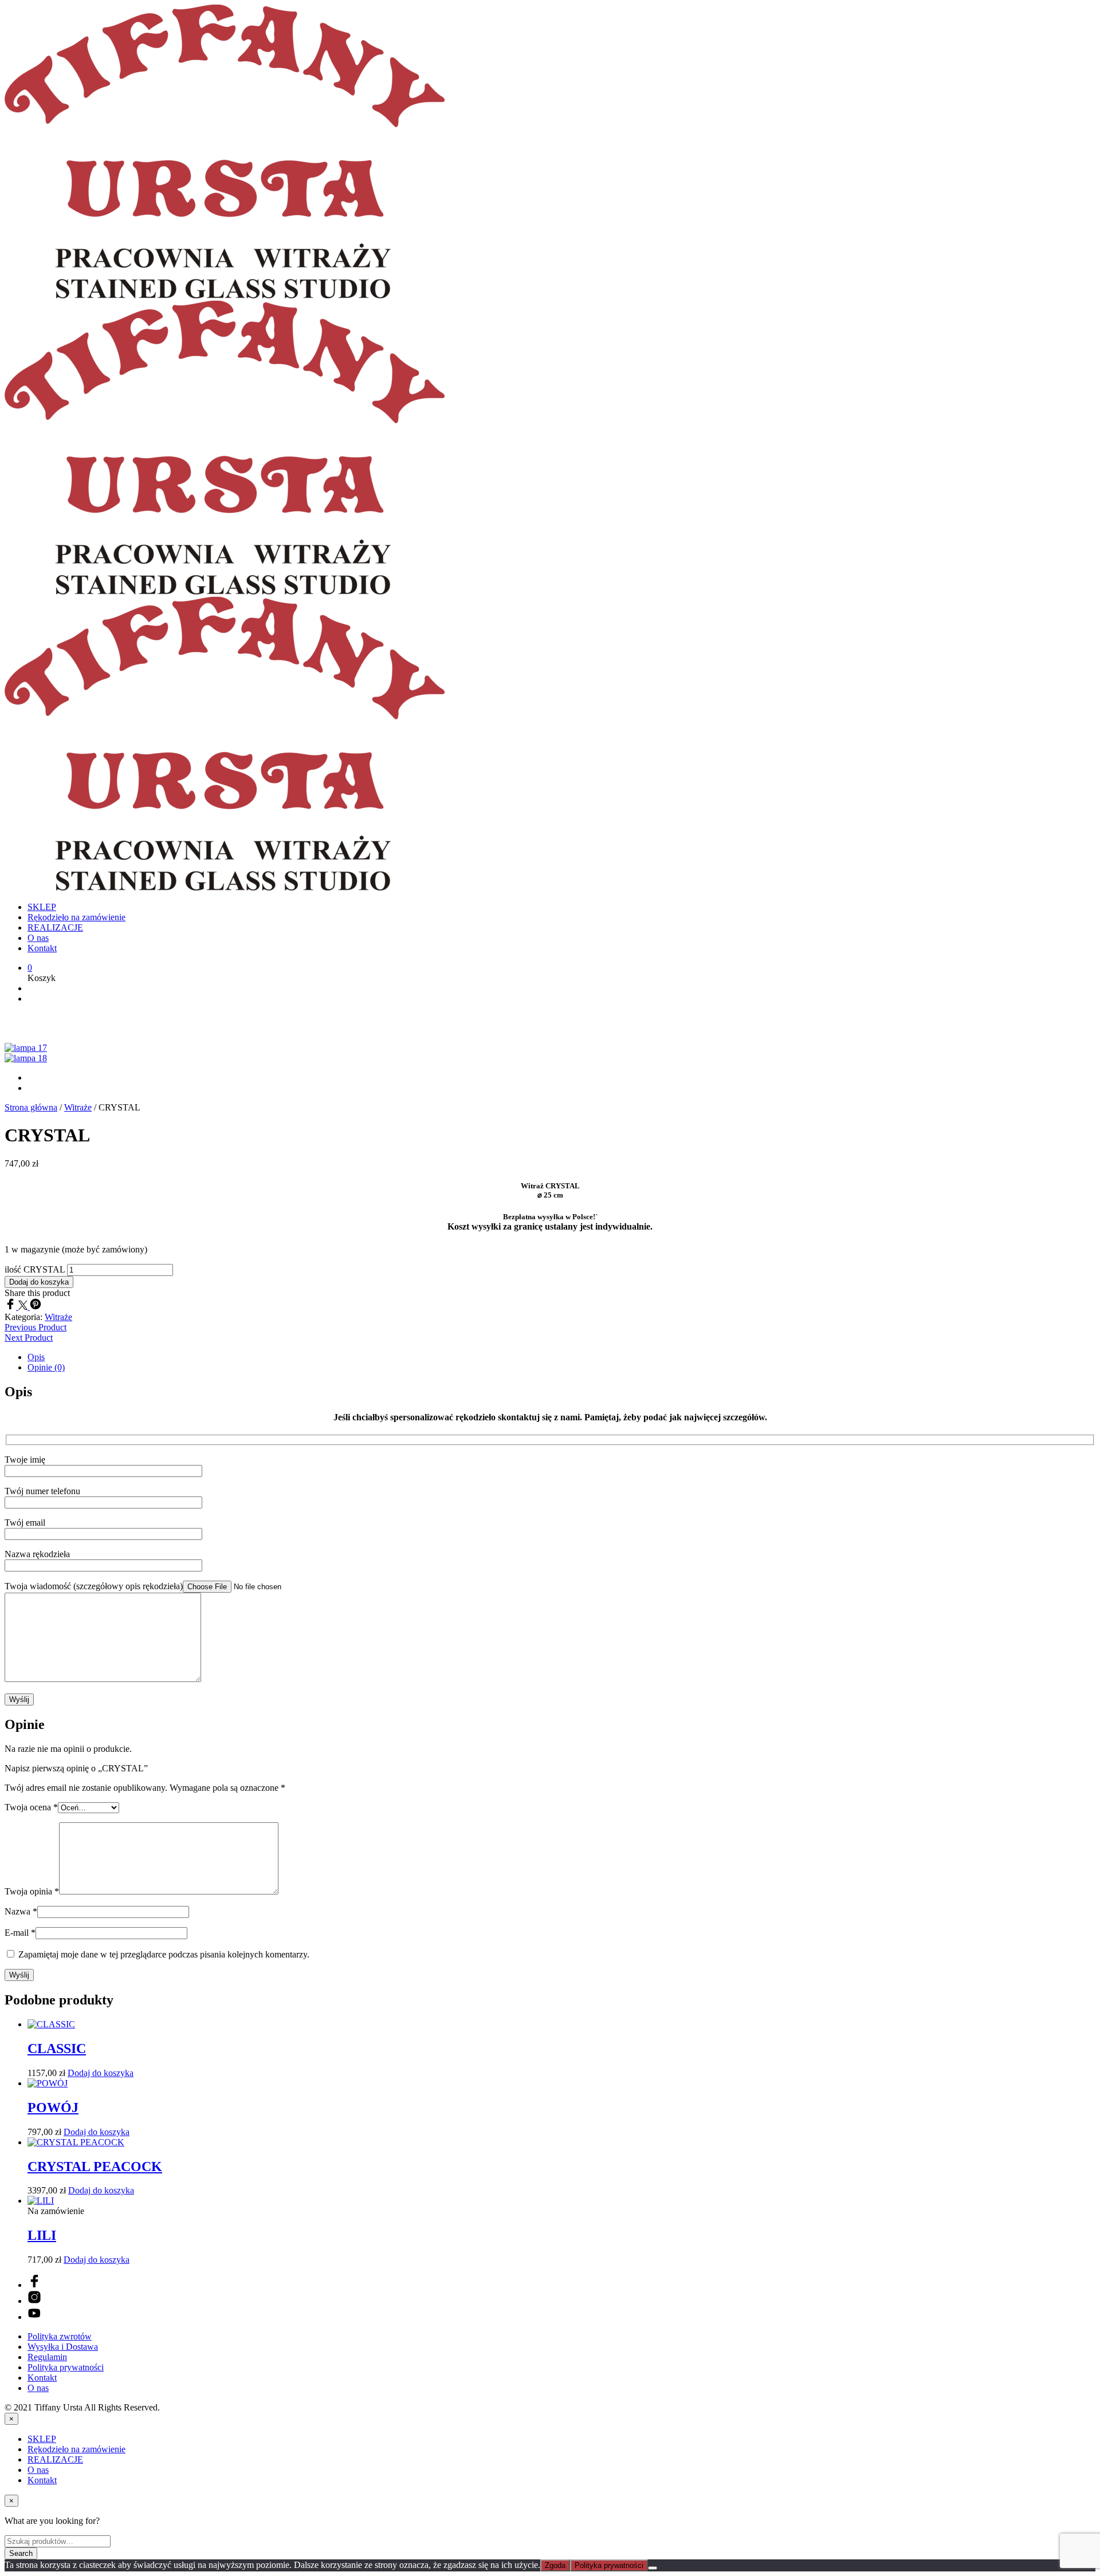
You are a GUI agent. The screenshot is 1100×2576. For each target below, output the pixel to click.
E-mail (20, 1933)
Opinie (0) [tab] (46, 1367)
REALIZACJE (55, 927)
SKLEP (42, 907)
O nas (38, 938)
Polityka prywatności (66, 2367)
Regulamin (47, 2357)
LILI (42, 2235)
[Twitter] (24, 1307)
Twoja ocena (31, 1807)
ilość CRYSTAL (35, 1269)
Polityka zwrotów (60, 2336)
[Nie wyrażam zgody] (653, 2568)
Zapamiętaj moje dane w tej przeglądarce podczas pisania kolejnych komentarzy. (164, 1954)
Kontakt (42, 948)
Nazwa (21, 1911)
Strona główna (31, 1107)
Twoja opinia (32, 1891)
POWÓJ (53, 2108)
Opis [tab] (36, 1357)
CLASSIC (57, 2049)
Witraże (78, 1107)
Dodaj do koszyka (101, 2073)
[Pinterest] (36, 1307)
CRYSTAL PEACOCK (95, 2167)
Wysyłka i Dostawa (63, 2347)
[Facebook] (11, 1307)
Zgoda (555, 2565)
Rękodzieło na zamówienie (76, 917)
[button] (30, 968)
